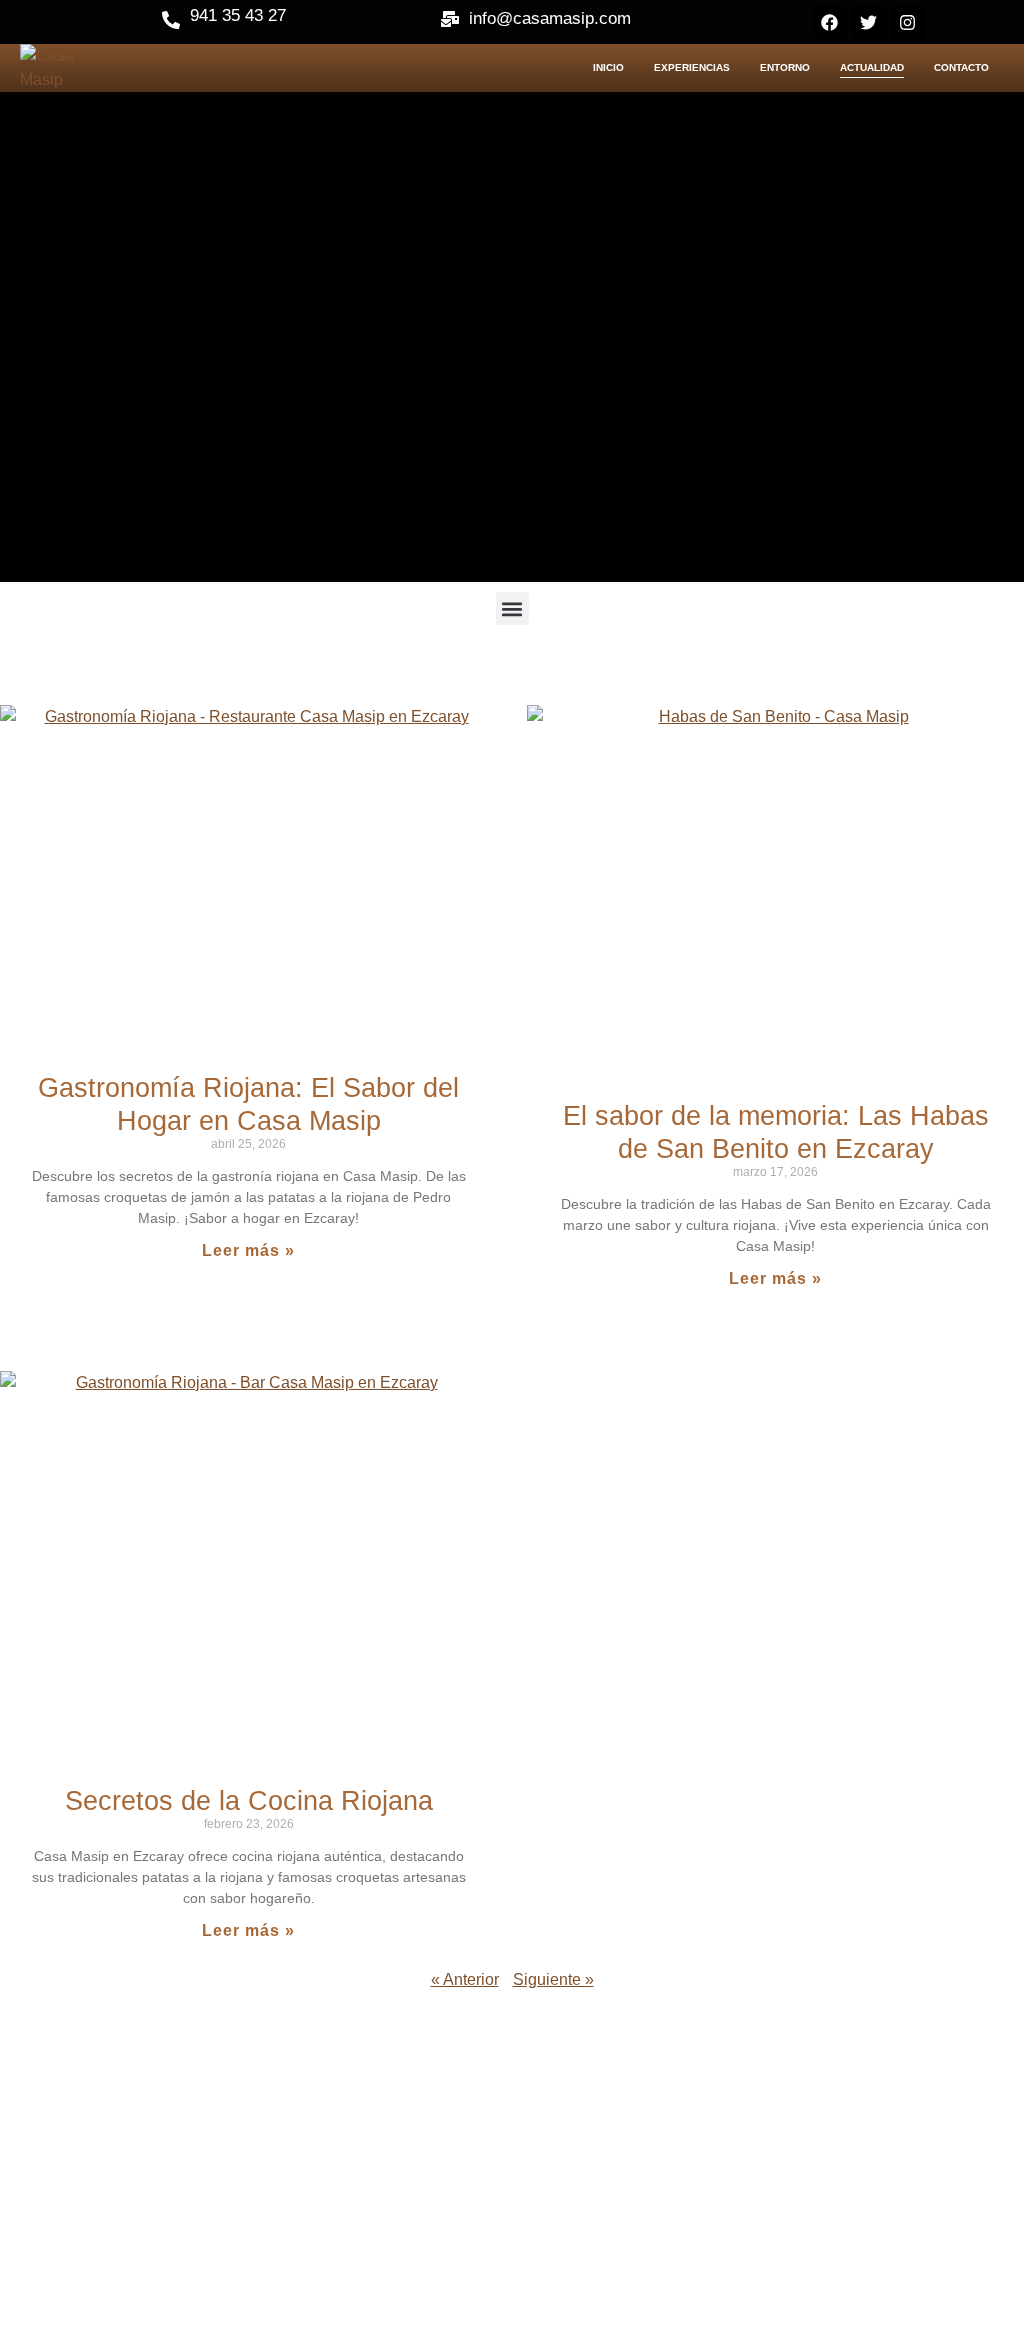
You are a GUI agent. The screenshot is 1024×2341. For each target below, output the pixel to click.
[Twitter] (869, 22)
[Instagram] (908, 22)
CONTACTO (961, 67)
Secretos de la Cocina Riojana (249, 1801)
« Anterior (465, 1979)
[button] (512, 608)
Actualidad (872, 67)
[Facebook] (830, 22)
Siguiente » (553, 1979)
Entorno (785, 67)
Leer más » (248, 1250)
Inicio (608, 67)
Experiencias (692, 67)
